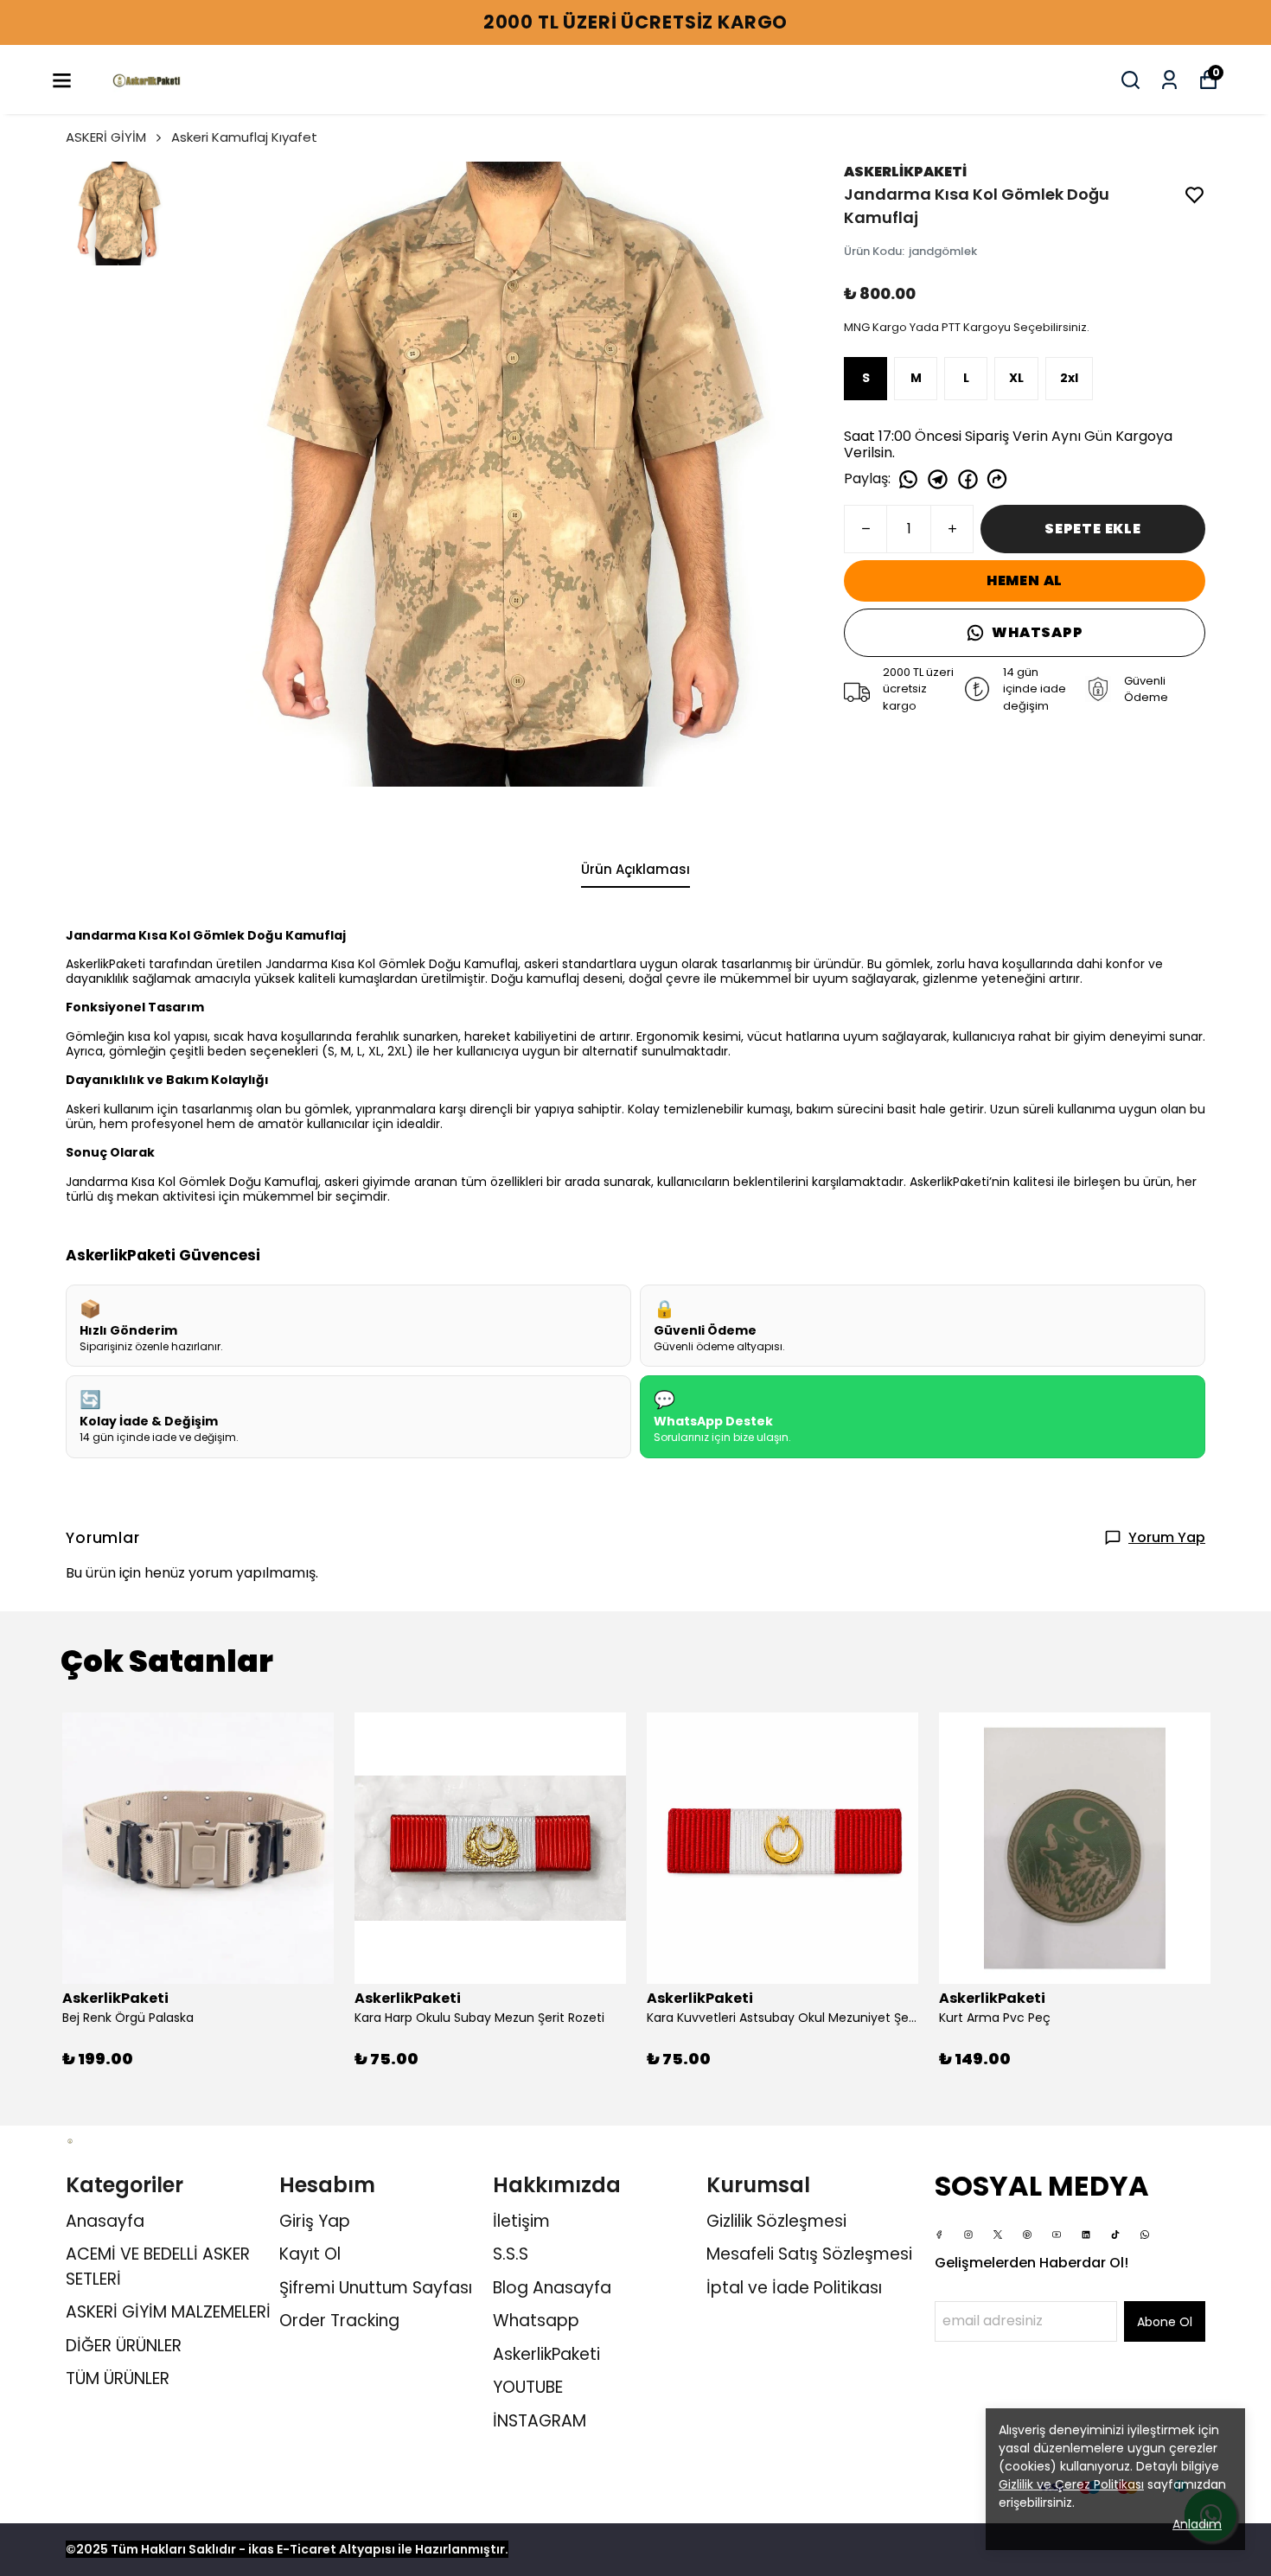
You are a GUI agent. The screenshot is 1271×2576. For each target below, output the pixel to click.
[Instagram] (968, 2235)
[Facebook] (939, 2235)
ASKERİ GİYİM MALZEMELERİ (168, 2312)
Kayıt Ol (310, 2254)
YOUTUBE (528, 2387)
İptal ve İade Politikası (794, 2288)
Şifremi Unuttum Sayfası (376, 2288)
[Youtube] (1057, 2235)
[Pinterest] (1027, 2235)
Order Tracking (339, 2321)
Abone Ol (1165, 2322)
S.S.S (511, 2254)
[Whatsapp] (1145, 2235)
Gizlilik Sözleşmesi (776, 2221)
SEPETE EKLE (1093, 529)
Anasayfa (105, 2221)
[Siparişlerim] (1169, 80)
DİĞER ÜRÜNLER (124, 2346)
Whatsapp (536, 2321)
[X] (998, 2235)
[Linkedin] (1086, 2235)
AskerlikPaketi (546, 2354)
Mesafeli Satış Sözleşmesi (809, 2254)
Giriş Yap (315, 2221)
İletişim (521, 2221)
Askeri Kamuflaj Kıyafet (244, 137)
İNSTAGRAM (540, 2421)
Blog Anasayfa (552, 2288)
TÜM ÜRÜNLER (118, 2378)
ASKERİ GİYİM (106, 137)
